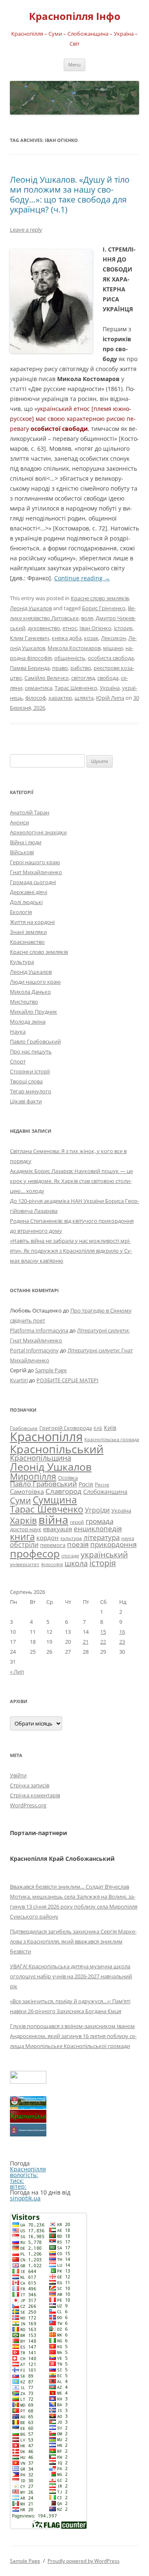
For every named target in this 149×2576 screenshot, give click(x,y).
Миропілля (33, 1476)
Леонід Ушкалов (31, 608)
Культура (22, 962)
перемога (53, 1545)
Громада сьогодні (33, 882)
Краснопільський (57, 1449)
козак (91, 638)
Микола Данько (30, 992)
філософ (36, 698)
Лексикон (113, 638)
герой (77, 1522)
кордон (48, 1537)
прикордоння (113, 1544)
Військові (22, 852)
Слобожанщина (105, 1492)
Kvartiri (19, 1380)
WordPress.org (28, 1805)
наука (128, 1538)
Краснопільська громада (112, 1439)
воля (87, 618)
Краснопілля (46, 1437)
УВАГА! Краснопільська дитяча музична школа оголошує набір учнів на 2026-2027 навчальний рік (71, 1976)
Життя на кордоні (32, 922)
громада (100, 1521)
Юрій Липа (110, 698)
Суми (20, 1500)
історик (123, 628)
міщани (113, 648)
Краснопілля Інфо (75, 16)
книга (22, 1536)
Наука (18, 1031)
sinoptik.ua (25, 2198)
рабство (81, 668)
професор (35, 1553)
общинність (70, 658)
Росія (86, 1484)
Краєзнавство (27, 942)
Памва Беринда (30, 668)
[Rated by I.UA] (28, 2081)
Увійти (18, 1775)
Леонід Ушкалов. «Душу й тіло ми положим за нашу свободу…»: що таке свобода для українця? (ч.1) (70, 194)
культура (71, 1538)
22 (103, 1642)
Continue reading (82, 578)
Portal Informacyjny (34, 1350)
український (104, 1554)
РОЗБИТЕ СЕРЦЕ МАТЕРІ (67, 1380)
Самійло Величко (47, 678)
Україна (110, 688)
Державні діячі (29, 892)
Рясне (102, 1485)
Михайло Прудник (34, 1012)
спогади (70, 1556)
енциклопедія (98, 1529)
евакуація (58, 1529)
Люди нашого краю (35, 982)
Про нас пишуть (31, 1051)
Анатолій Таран (30, 812)
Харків (23, 1520)
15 (103, 1632)
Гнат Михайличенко (36, 872)
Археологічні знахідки (38, 832)
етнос (70, 628)
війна (53, 1519)
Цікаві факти (26, 1101)
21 (86, 1642)
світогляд (83, 678)
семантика (38, 688)
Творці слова (26, 1081)
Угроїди (97, 1510)
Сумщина (55, 1500)
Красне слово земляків (100, 598)
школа (76, 1563)
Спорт (18, 1061)
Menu (74, 65)
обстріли (24, 1545)
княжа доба (67, 638)
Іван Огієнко (95, 628)
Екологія (21, 912)
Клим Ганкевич (30, 638)
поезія (78, 1544)
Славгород (64, 1491)
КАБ (98, 1428)
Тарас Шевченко (76, 688)
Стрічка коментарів (35, 1795)
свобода (108, 678)
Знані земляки (28, 932)
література (102, 1537)
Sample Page (51, 1370)
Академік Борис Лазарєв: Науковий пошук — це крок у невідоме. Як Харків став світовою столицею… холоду (71, 1181)
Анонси (19, 822)
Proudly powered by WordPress (84, 2561)
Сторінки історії (30, 1071)
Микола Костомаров (74, 648)
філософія (52, 1564)
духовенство (44, 628)
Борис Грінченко (104, 608)
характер (60, 698)
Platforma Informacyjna (39, 1330)
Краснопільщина (41, 1458)
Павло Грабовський (35, 1041)
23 (122, 1642)
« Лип (17, 1672)
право (60, 668)
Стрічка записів (30, 1785)
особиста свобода (111, 658)
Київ (110, 1428)
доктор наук (26, 1529)
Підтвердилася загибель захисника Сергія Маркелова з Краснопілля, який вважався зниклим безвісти (73, 1941)
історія (103, 1563)
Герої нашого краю (35, 862)
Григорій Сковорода (66, 1428)
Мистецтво (24, 1002)
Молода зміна (28, 1022)
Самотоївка (27, 1491)
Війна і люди (26, 842)
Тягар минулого (31, 1091)
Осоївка (68, 1478)
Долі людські (26, 902)
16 (122, 1632)
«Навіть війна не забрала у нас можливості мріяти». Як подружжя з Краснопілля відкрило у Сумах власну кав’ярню (71, 1251)
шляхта (84, 698)
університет (25, 1564)
